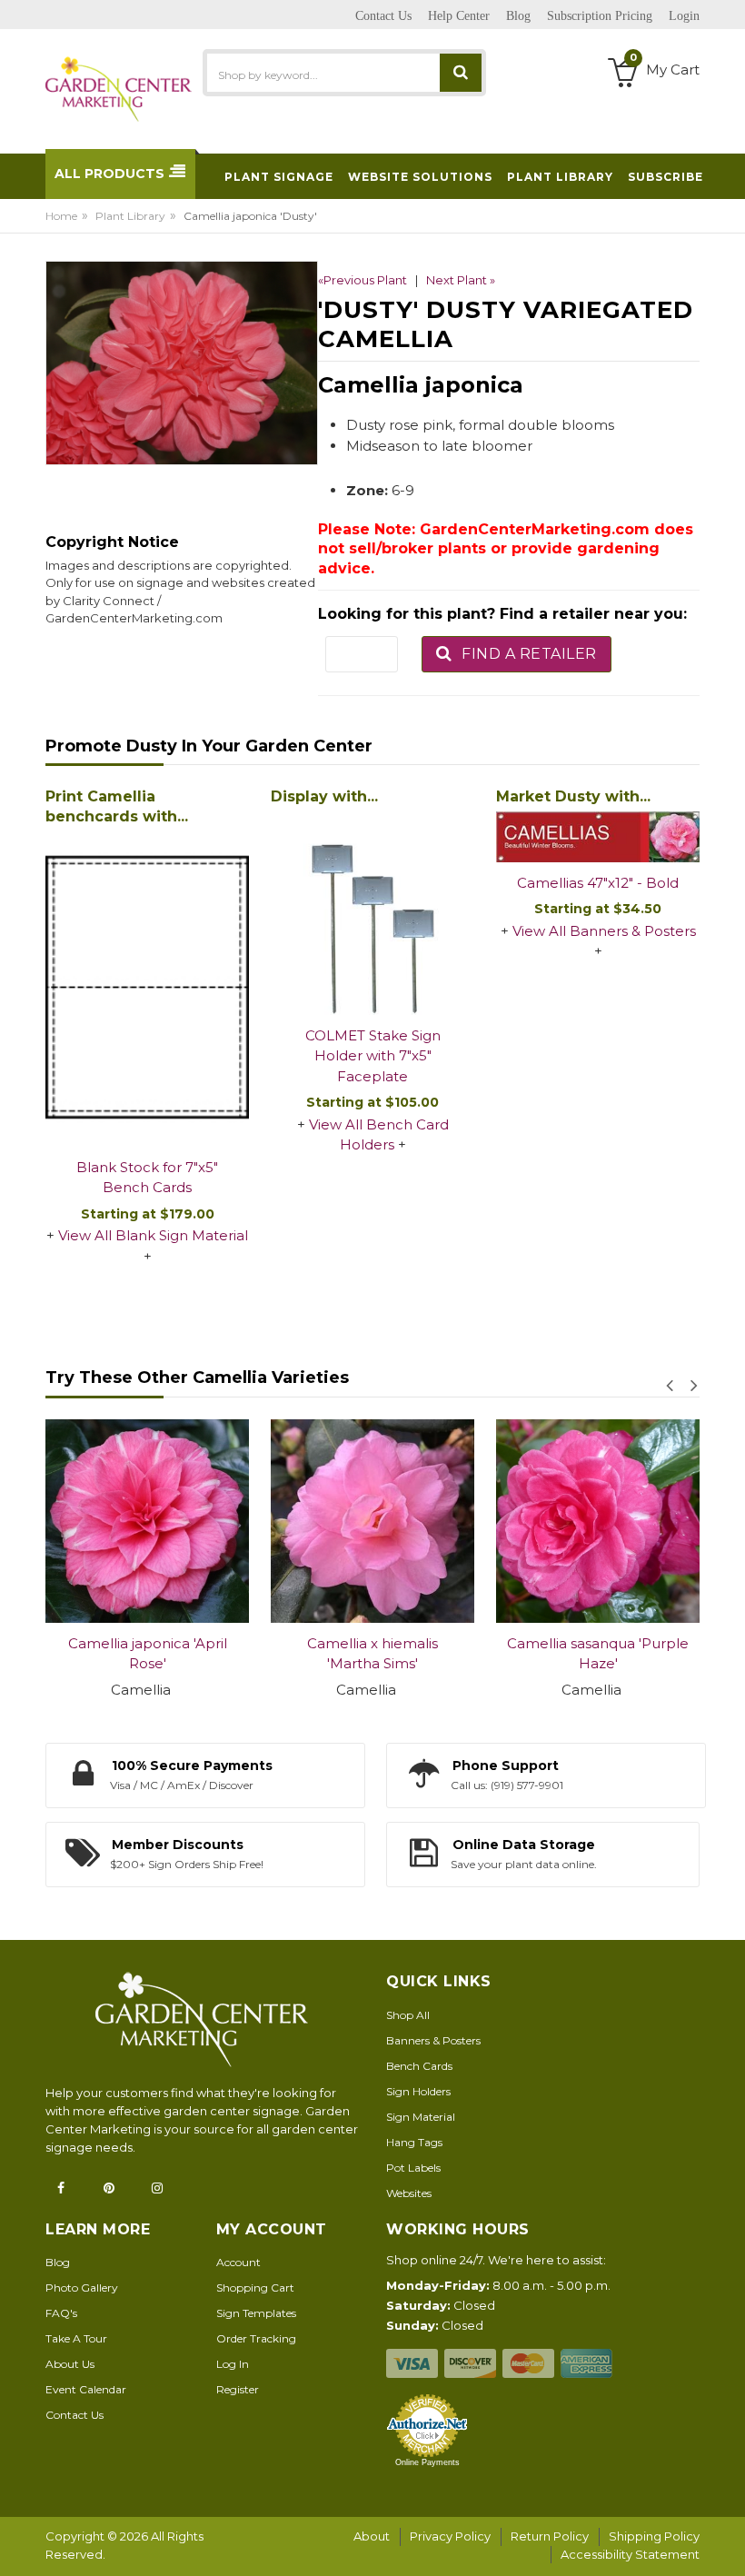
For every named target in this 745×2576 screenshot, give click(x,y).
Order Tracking (256, 2338)
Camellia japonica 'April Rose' (148, 1654)
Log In (233, 2364)
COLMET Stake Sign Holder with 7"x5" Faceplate (373, 1056)
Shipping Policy (654, 2536)
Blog (58, 2262)
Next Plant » (461, 280)
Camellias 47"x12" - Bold (598, 883)
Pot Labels (413, 2168)
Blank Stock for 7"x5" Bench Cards (147, 1178)
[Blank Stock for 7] (147, 989)
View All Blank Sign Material (153, 1235)
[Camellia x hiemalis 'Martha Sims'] (372, 1521)
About (372, 2536)
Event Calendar (86, 2389)
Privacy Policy (450, 2536)
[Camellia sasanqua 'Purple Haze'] (598, 1521)
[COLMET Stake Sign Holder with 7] (372, 913)
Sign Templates (256, 2313)
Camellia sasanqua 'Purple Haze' (598, 1654)
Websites (409, 2193)
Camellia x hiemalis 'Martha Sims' (372, 1654)
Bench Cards (419, 2066)
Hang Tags (414, 2142)
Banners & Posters (433, 2040)
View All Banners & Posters (604, 931)
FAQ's (61, 2313)
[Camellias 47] (598, 837)
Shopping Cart (255, 2288)
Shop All (408, 2015)
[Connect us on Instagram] (163, 2188)
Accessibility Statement (630, 2554)
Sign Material (421, 2117)
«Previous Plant (363, 280)
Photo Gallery (82, 2288)
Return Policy (550, 2536)
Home (61, 216)
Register (238, 2389)
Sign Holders (418, 2091)
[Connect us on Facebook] (66, 2188)
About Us (70, 2364)
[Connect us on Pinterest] (114, 2188)
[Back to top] (726, 2543)
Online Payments (427, 2462)
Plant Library (130, 216)
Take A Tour (76, 2338)
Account (238, 2262)
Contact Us (74, 2415)
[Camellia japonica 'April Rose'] (147, 1521)
